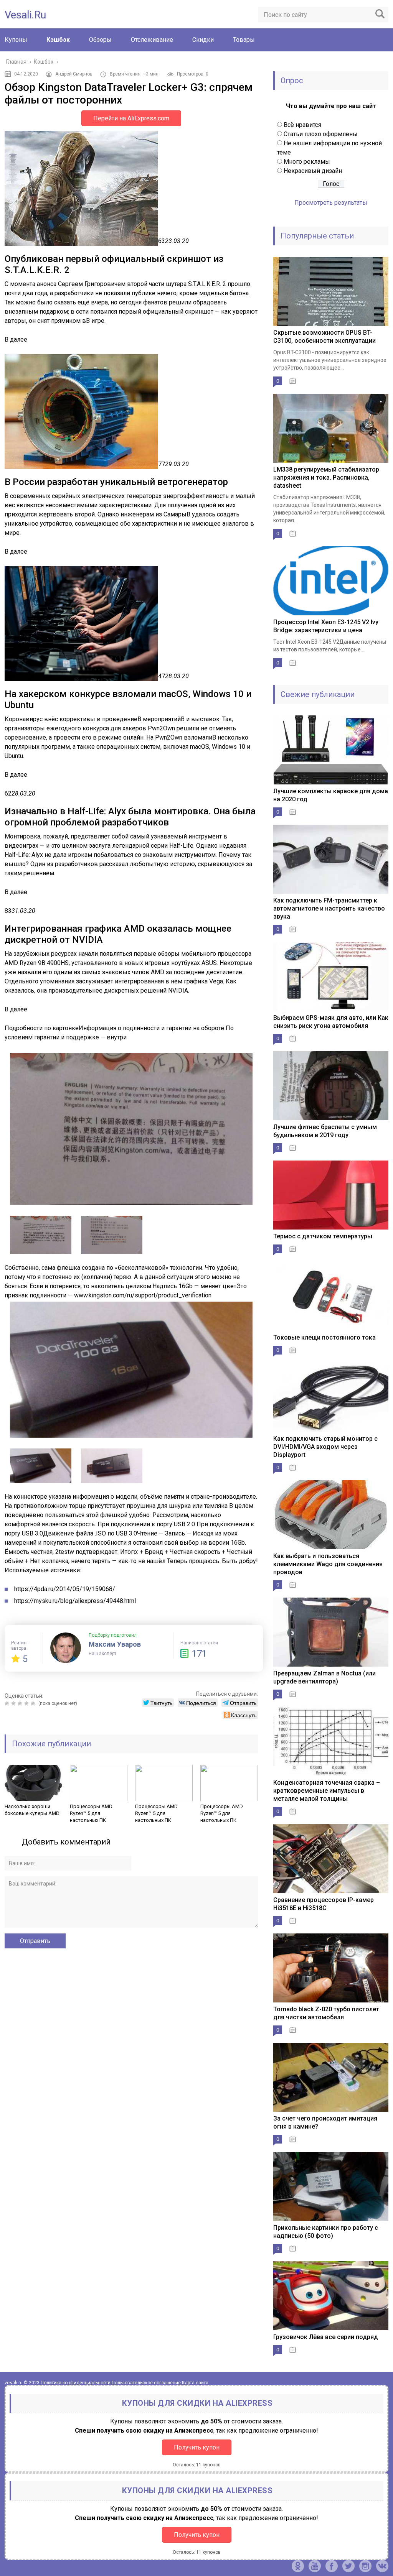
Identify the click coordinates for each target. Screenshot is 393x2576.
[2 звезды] (14, 1703)
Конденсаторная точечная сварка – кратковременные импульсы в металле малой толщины (327, 1791)
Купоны (16, 40)
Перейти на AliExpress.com (131, 118)
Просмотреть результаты (331, 203)
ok (298, 2566)
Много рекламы (307, 162)
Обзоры (100, 40)
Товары (244, 40)
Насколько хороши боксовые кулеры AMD (32, 1810)
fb (332, 2566)
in (365, 2566)
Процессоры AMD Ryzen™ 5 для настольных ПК (91, 1813)
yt (315, 2566)
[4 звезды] (27, 1703)
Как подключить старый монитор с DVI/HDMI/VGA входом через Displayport (325, 1447)
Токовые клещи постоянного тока (324, 1337)
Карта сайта (195, 2383)
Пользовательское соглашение (146, 2383)
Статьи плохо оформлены (321, 134)
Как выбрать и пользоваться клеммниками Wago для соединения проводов (328, 1564)
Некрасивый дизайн (313, 171)
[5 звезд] (34, 1703)
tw (348, 2566)
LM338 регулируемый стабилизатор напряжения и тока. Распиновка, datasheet (326, 478)
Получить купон (197, 2447)
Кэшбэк (58, 40)
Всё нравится (302, 125)
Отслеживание (152, 40)
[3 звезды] (21, 1703)
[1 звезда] (8, 1703)
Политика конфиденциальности (76, 2383)
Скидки (203, 40)
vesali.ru (25, 15)
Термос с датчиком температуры (323, 1236)
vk (382, 2566)
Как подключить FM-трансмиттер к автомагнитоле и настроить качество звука (329, 908)
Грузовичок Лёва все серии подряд (326, 2337)
